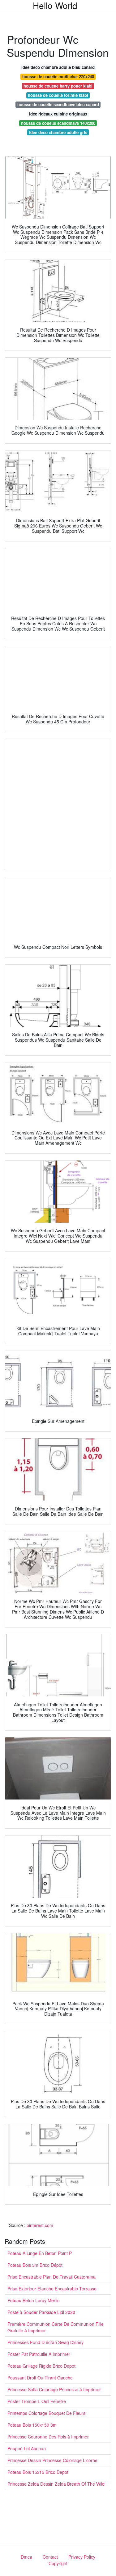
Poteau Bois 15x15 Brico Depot (38, 2472)
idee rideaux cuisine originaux (58, 114)
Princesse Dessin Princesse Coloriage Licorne (52, 2460)
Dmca (26, 2557)
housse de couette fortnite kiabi (58, 95)
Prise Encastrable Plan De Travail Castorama (52, 2277)
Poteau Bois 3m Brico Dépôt (35, 2265)
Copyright (58, 2563)
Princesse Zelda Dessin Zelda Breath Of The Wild (56, 2484)
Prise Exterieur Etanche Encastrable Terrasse (52, 2289)
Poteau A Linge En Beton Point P (40, 2253)
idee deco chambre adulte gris (58, 132)
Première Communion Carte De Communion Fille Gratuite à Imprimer (56, 2327)
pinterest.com (40, 2225)
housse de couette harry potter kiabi (58, 86)
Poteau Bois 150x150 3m (32, 2425)
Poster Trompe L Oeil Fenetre (37, 2401)
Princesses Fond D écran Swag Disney (45, 2342)
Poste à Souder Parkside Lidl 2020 (41, 2312)
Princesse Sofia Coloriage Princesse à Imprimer (54, 2389)
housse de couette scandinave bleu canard (58, 104)
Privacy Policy (82, 2557)
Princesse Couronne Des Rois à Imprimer (48, 2437)
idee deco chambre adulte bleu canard (58, 67)
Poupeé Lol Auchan (27, 2448)
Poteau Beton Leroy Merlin (34, 2300)
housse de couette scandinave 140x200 (58, 123)
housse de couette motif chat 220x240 (58, 77)
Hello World (55, 5)
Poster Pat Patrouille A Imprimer (39, 2354)
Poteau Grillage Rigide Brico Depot (41, 2366)
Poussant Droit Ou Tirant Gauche (40, 2378)
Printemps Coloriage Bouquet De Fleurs (46, 2413)
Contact (50, 2557)
